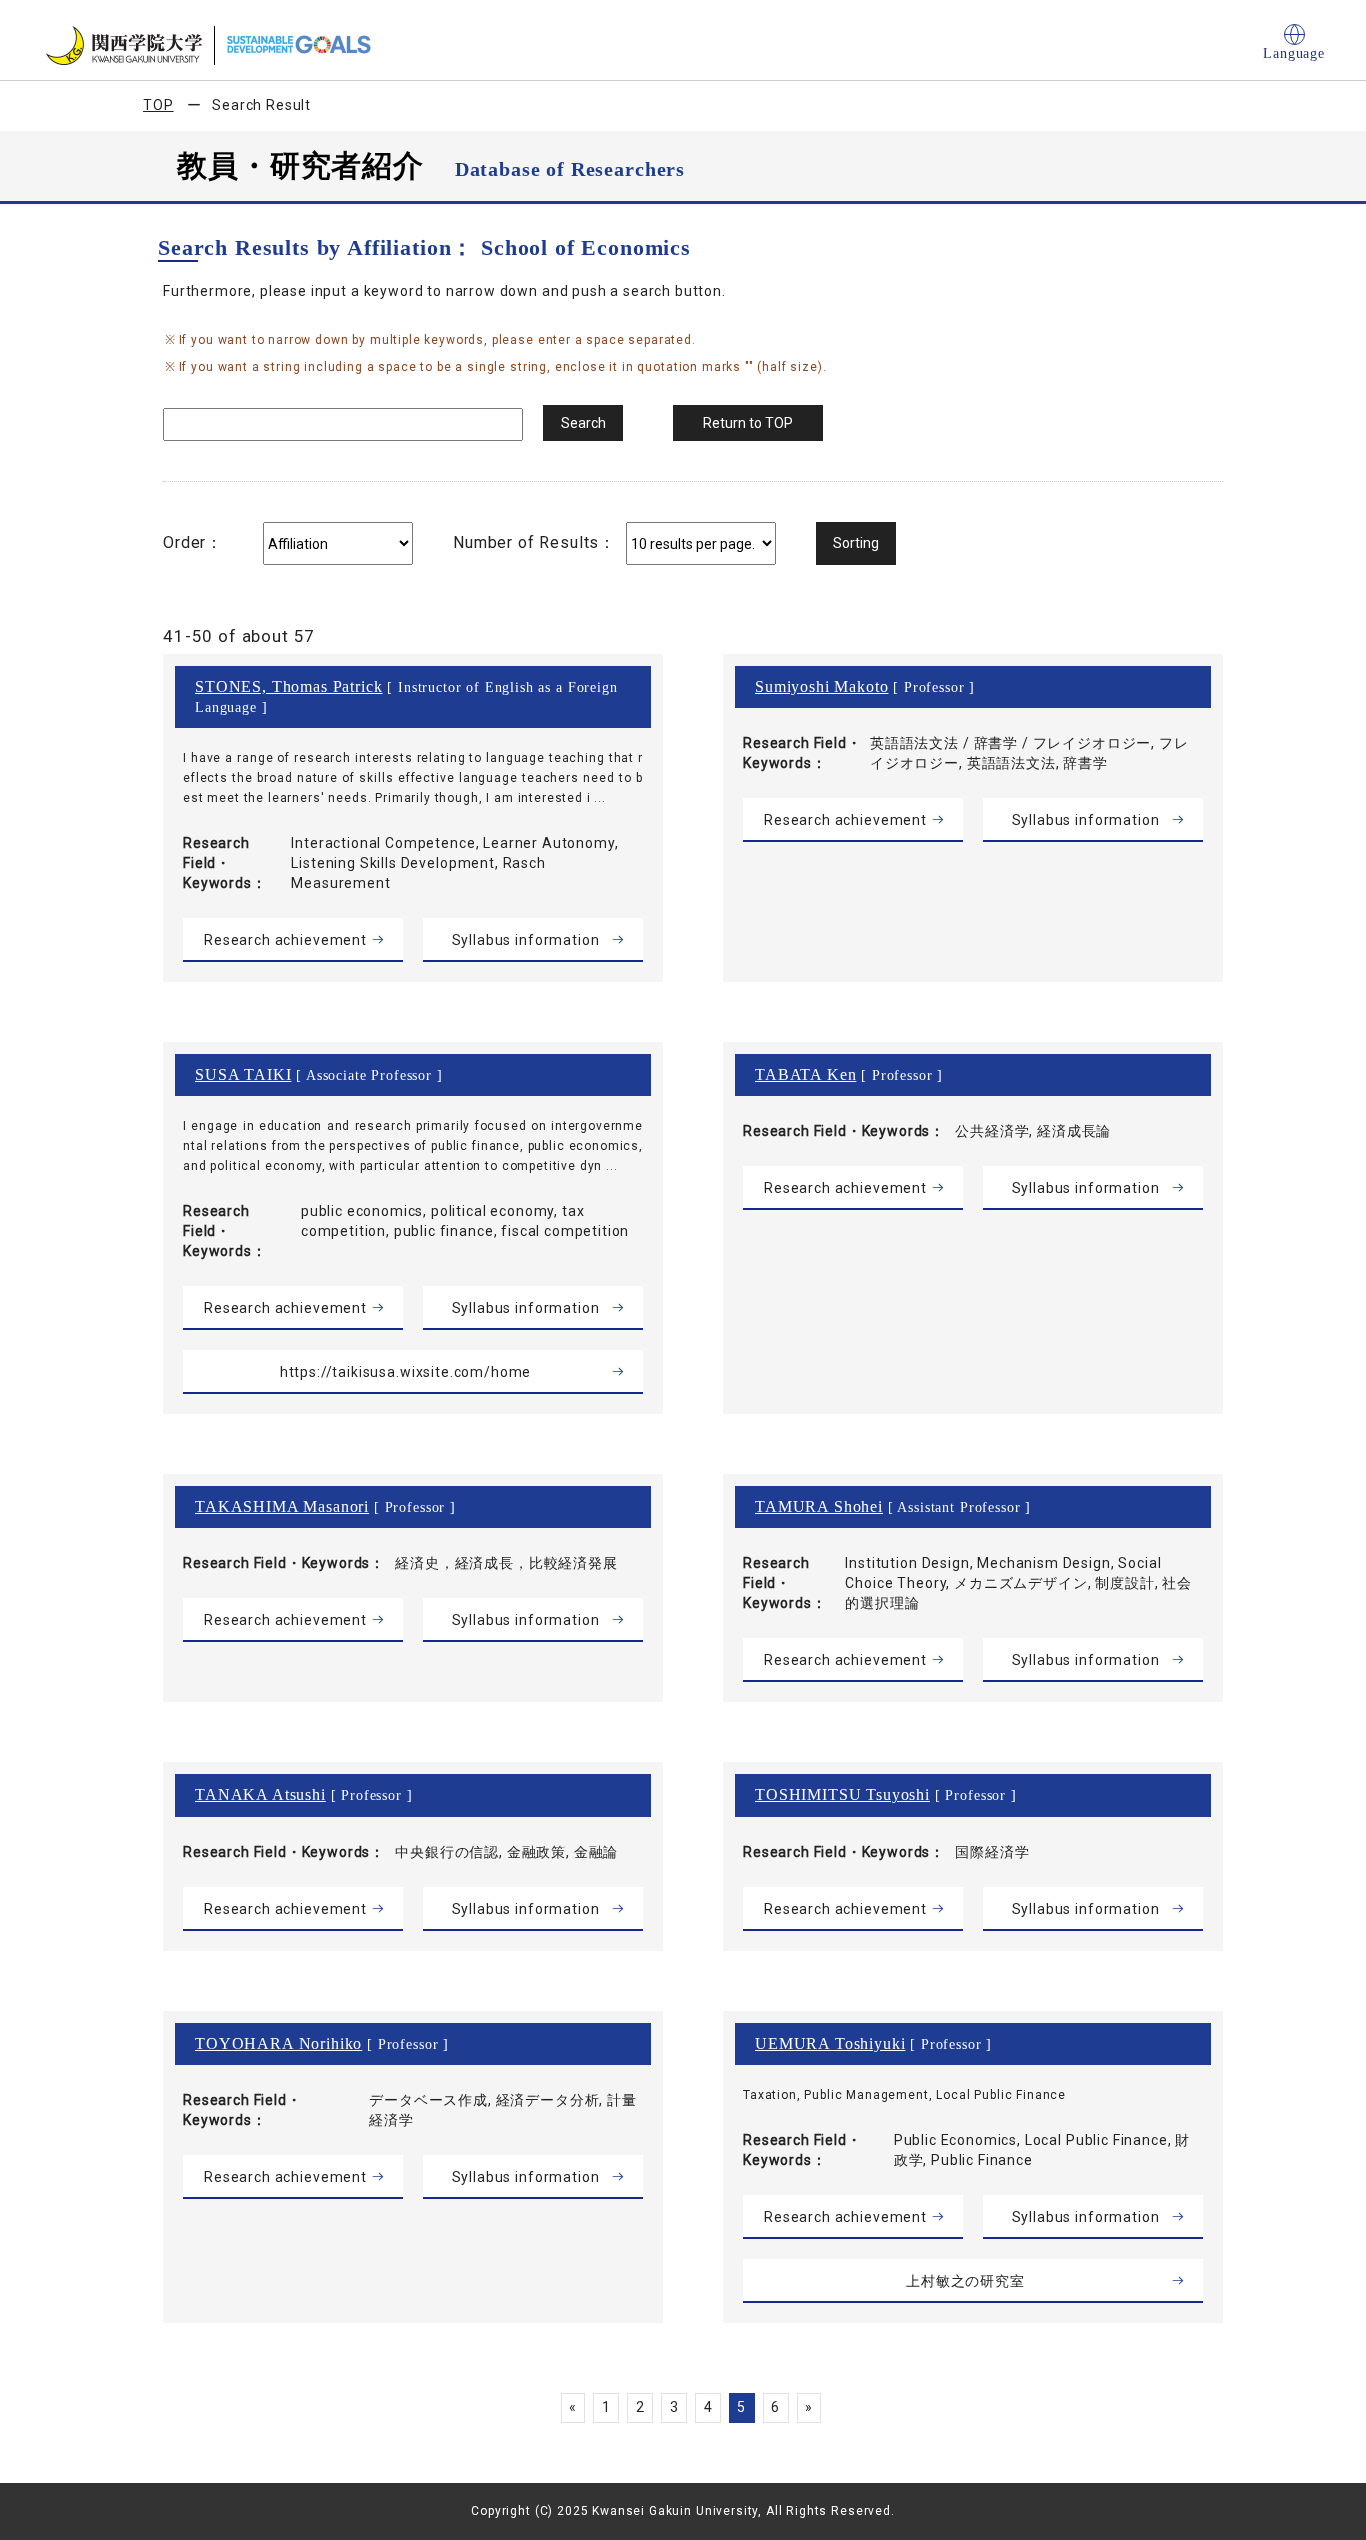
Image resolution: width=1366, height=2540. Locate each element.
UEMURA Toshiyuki (830, 2043)
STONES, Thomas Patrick (288, 686)
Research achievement (285, 940)
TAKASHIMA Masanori (282, 1506)
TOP (158, 105)
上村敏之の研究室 (965, 2281)
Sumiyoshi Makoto (821, 686)
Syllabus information (526, 940)
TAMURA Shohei (819, 1506)
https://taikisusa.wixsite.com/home (406, 1372)
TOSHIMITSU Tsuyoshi (842, 1794)
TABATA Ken (805, 1074)
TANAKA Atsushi (260, 1794)
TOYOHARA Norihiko (278, 2043)
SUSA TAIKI (243, 1074)
